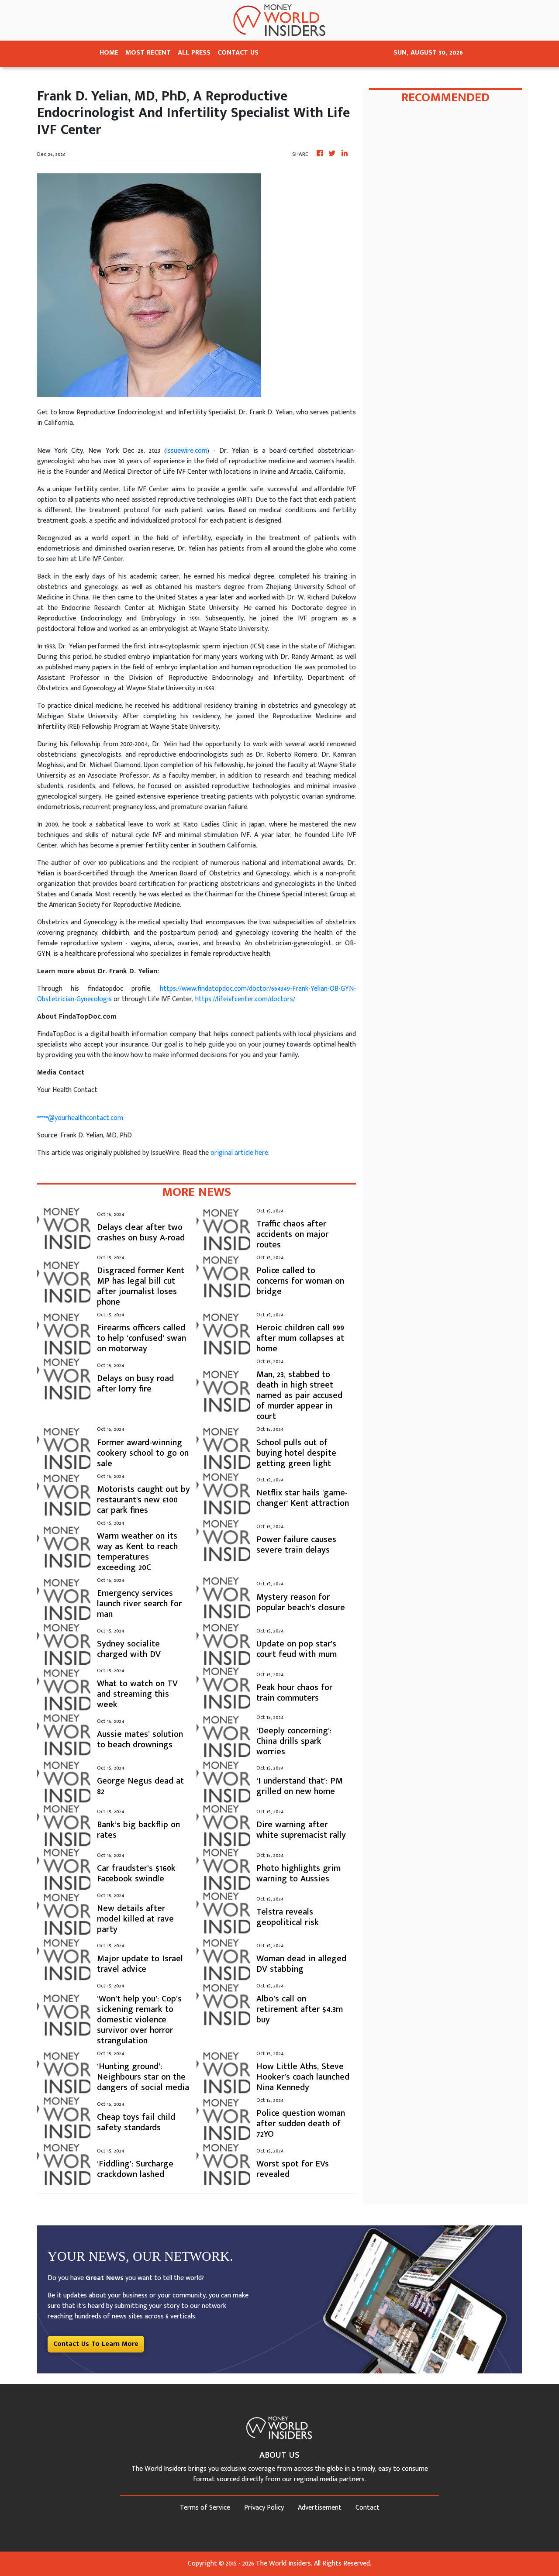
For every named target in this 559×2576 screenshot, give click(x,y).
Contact (367, 2508)
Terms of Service (205, 2508)
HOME (109, 53)
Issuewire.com (187, 451)
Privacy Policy (264, 2508)
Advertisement (320, 2508)
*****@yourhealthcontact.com (80, 1118)
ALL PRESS (194, 53)
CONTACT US (238, 53)
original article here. (240, 1153)
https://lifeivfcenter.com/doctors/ (245, 999)
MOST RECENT (148, 53)
